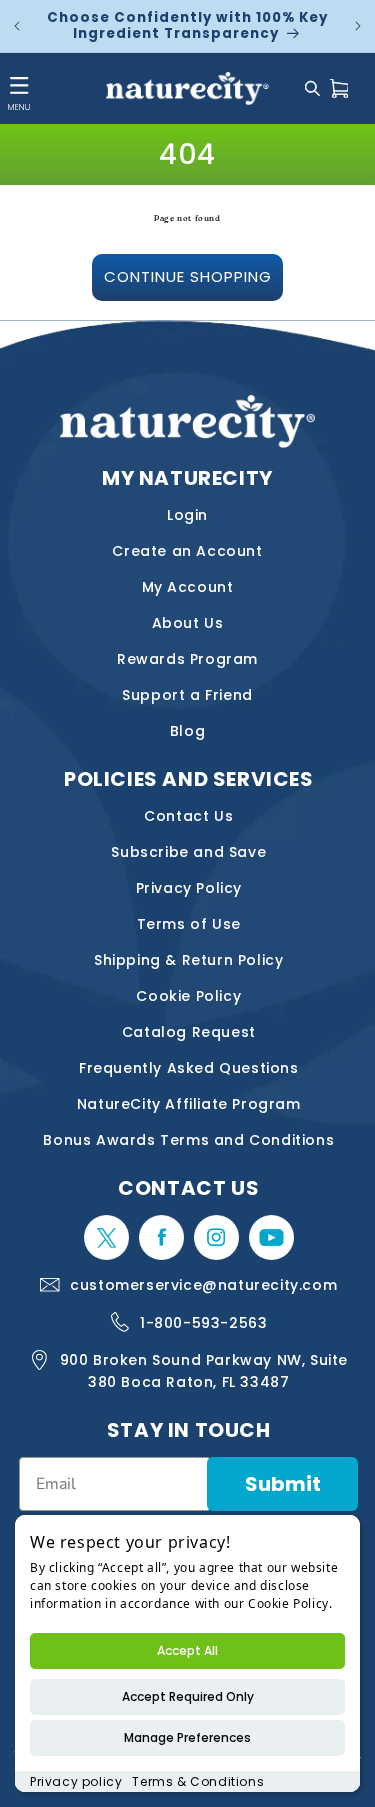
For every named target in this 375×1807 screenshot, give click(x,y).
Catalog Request (189, 1032)
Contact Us (188, 816)
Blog (187, 731)
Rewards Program (187, 659)
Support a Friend (187, 695)
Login (187, 515)
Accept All (187, 1650)
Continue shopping (188, 276)
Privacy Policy (189, 888)
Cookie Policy (188, 996)
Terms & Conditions (198, 1781)
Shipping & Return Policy (188, 960)
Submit (283, 1484)
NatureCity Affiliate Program (189, 1104)
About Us (188, 623)
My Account (188, 587)
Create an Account (187, 551)
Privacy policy (76, 1781)
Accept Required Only (188, 1696)
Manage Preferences (187, 1737)
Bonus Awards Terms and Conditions (188, 1140)
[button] (312, 88)
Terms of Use (189, 924)
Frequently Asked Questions (189, 1068)
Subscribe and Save (188, 852)
